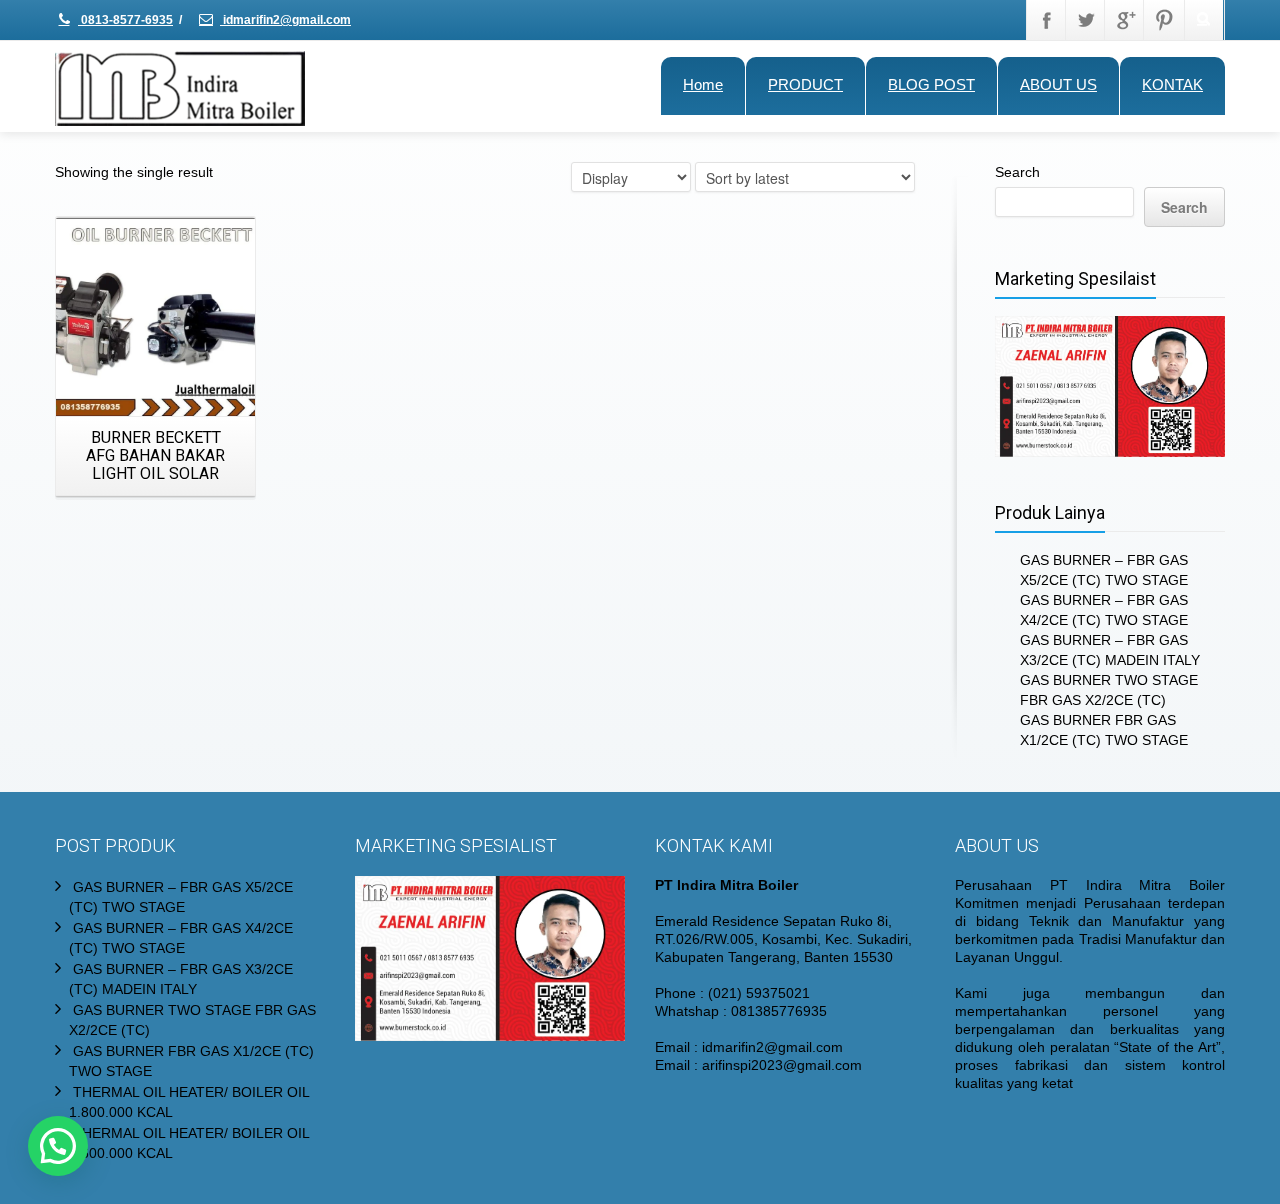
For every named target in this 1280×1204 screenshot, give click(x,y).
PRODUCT (805, 84)
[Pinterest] (1164, 20)
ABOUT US (1058, 84)
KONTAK (1172, 84)
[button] (58, 1146)
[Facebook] (1047, 20)
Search (1017, 172)
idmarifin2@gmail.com (285, 20)
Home (703, 84)
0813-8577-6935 (125, 20)
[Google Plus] (1125, 20)
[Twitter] (1086, 20)
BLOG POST (931, 84)
